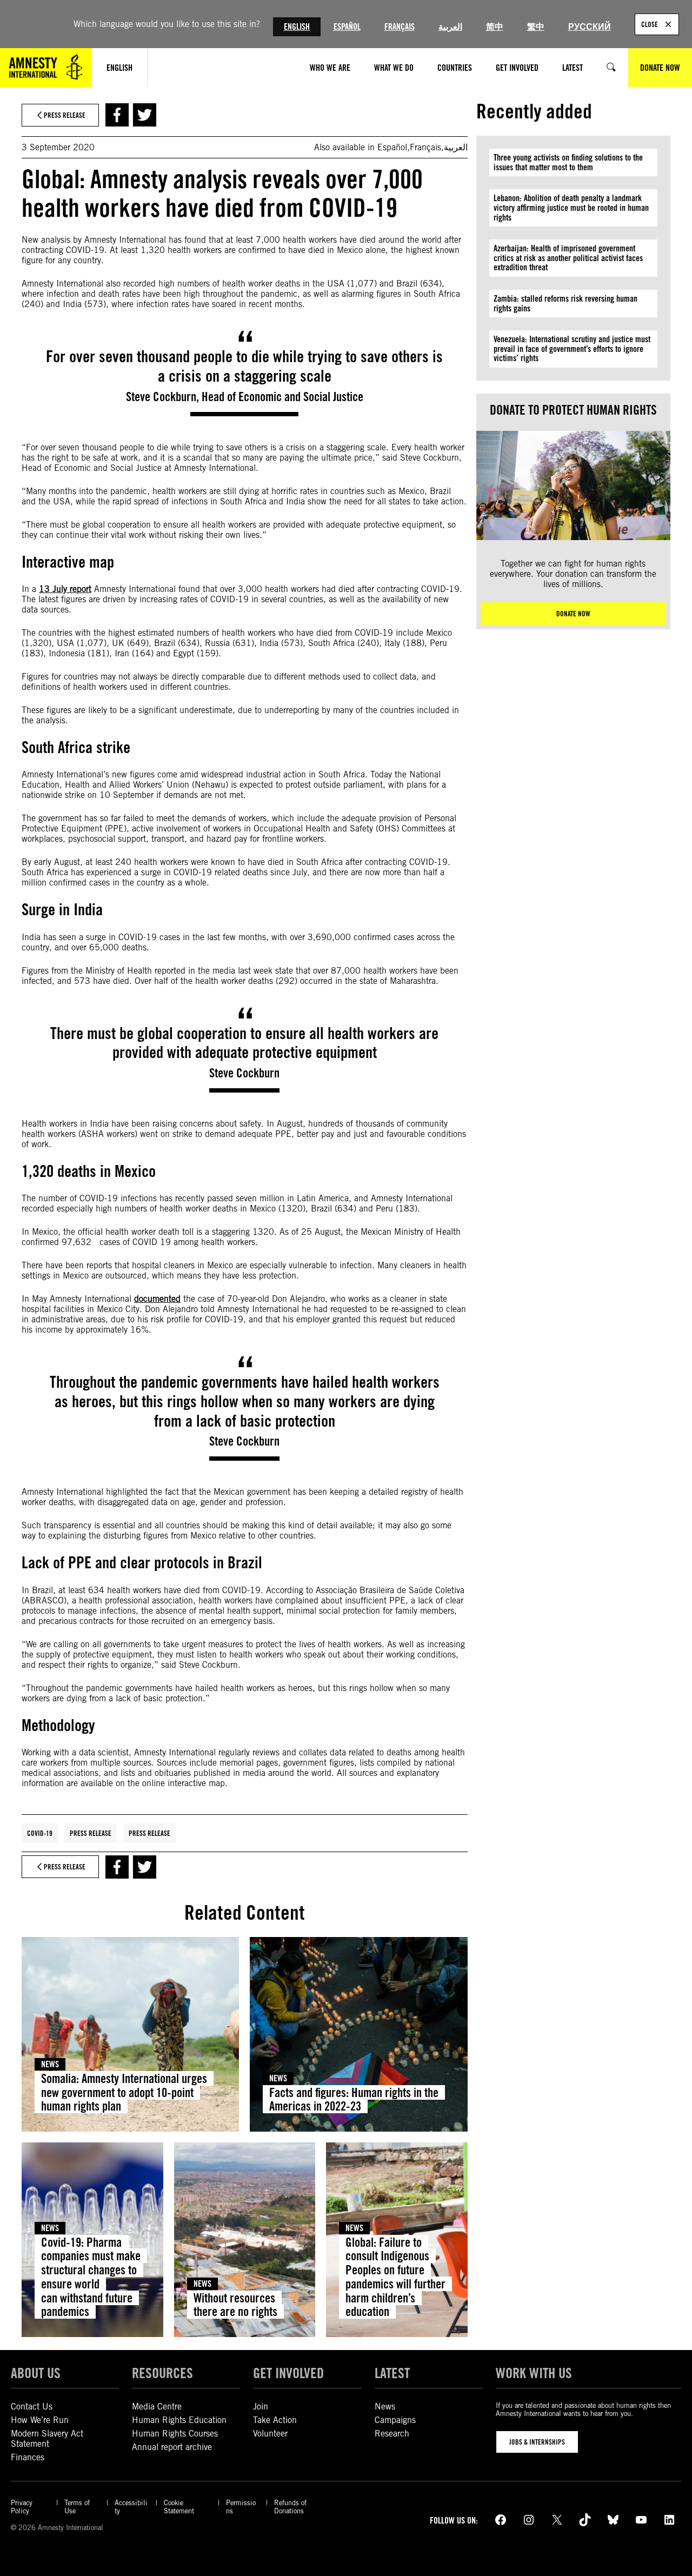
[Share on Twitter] (145, 115)
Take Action (275, 2420)
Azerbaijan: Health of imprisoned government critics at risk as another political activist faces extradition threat (568, 258)
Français (400, 27)
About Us (36, 2373)
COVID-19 (40, 1833)
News (50, 2064)
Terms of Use (77, 2507)
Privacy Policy (22, 2507)
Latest (392, 2373)
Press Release (91, 1833)
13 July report (65, 589)
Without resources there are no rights (235, 2305)
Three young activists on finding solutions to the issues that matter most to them (568, 162)
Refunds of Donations (290, 2507)
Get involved (288, 2373)
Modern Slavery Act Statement (47, 2439)
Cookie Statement (179, 2507)
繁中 (536, 27)
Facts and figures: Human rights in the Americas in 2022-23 (354, 2099)
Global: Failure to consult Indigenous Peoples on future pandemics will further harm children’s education (395, 2277)
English (297, 27)
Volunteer (270, 2434)
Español (347, 27)
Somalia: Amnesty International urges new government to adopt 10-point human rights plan (124, 2092)
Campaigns (395, 2420)
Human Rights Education (179, 2420)
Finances (28, 2457)
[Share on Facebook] (117, 115)
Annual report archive (172, 2447)
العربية (450, 27)
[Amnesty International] (46, 68)
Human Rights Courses (175, 2434)
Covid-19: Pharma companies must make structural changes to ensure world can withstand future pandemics (91, 2277)
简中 (495, 27)
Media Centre (157, 2407)
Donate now (573, 614)
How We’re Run (40, 2420)
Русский (590, 27)
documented (157, 1299)
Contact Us (32, 2407)
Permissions (241, 2507)
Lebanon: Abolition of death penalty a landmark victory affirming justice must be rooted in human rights (571, 208)
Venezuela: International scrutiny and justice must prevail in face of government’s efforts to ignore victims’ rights (572, 349)
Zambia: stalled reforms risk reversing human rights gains (565, 304)
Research (392, 2434)
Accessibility (131, 2507)
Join (261, 2407)
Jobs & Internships (537, 2442)
